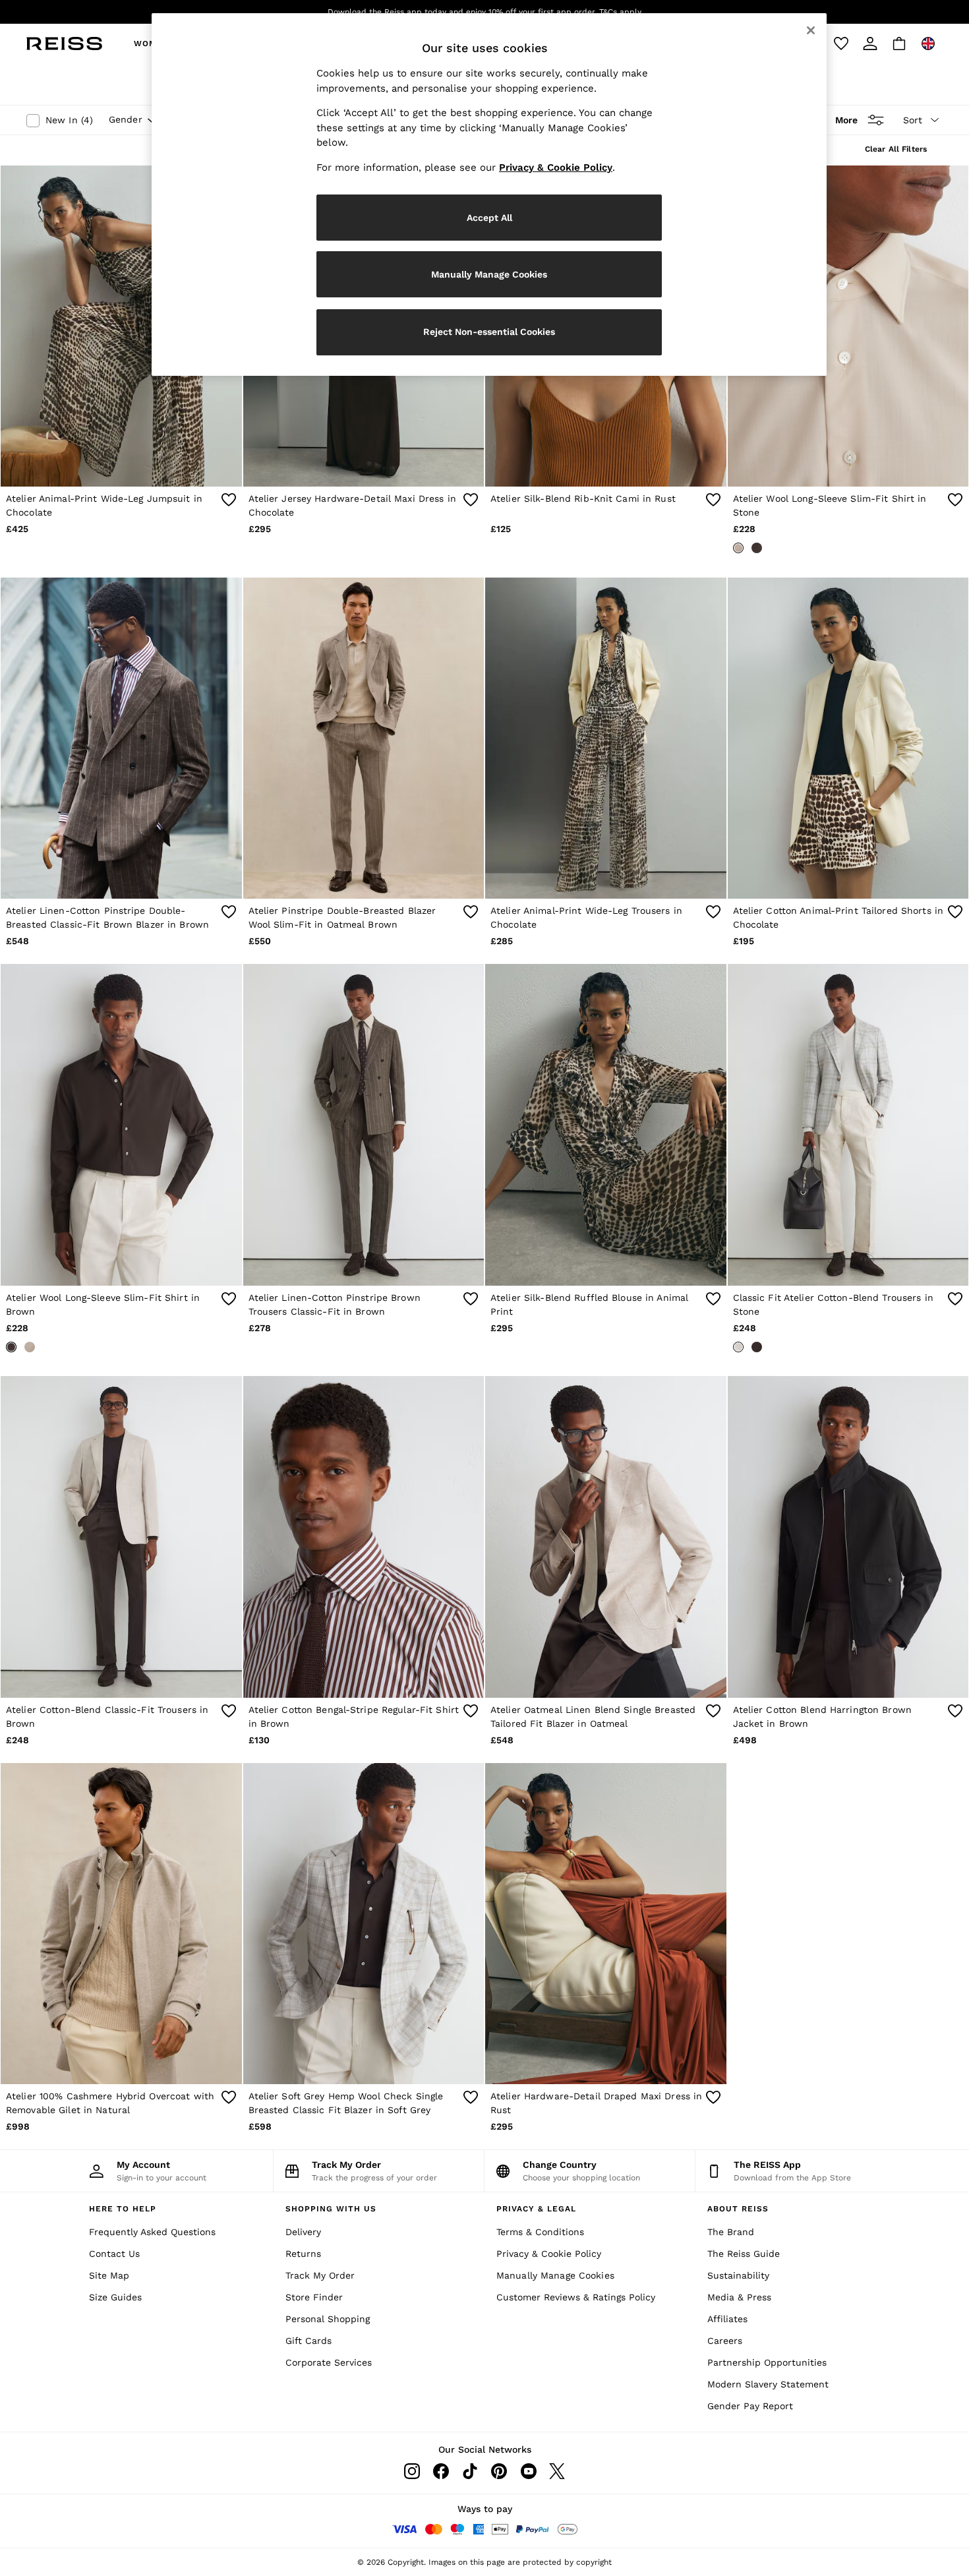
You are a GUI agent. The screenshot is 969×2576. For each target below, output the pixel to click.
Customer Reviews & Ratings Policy (576, 2297)
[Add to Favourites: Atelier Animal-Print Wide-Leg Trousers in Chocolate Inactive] (713, 912)
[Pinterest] (499, 2471)
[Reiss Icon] (64, 44)
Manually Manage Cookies (555, 2275)
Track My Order (320, 2275)
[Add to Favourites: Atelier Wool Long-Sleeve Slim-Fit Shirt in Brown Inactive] (229, 1299)
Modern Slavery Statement (768, 2384)
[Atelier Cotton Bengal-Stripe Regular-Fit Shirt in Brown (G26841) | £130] (364, 1537)
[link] (870, 44)
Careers (725, 2341)
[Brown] (757, 548)
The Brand (731, 2232)
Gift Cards (308, 2341)
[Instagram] (412, 2471)
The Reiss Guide (744, 2254)
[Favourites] (841, 44)
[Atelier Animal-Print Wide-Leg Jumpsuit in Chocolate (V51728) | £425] (121, 326)
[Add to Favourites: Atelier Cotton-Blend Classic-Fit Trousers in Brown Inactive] (229, 1711)
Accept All (489, 218)
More (846, 120)
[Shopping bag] (899, 44)
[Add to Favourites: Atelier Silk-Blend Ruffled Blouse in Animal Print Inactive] (713, 1299)
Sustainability (738, 2275)
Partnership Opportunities (767, 2362)
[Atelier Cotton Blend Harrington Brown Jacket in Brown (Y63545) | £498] (848, 1537)
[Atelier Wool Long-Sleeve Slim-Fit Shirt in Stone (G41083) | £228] (848, 326)
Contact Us (114, 2254)
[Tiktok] (470, 2471)
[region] (489, 195)
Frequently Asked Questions (152, 2232)
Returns (303, 2254)
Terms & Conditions (540, 2232)
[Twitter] (557, 2471)
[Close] (811, 30)
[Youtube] (528, 2471)
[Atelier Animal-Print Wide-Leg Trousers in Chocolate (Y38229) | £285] (606, 738)
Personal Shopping (328, 2319)
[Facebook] (441, 2471)
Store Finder (314, 2297)
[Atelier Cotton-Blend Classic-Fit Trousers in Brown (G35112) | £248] (121, 1537)
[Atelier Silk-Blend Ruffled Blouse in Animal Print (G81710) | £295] (606, 1124)
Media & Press (739, 2297)
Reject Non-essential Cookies (489, 332)
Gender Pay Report (750, 2406)
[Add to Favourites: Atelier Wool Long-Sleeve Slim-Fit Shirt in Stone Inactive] (955, 500)
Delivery (303, 2232)
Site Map (109, 2275)
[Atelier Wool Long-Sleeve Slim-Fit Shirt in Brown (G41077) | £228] (121, 1124)
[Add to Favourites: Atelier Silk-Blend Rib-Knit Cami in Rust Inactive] (713, 500)
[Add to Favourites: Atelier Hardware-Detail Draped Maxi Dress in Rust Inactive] (713, 2097)
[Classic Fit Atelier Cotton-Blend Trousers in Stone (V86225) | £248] (848, 1124)
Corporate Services (329, 2362)
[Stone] (738, 548)
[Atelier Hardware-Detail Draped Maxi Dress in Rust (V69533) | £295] (606, 1924)
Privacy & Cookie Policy (549, 2254)
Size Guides (115, 2297)
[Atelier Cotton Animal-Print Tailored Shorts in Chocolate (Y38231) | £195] (848, 738)
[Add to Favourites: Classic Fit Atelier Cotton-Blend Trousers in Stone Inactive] (955, 1299)
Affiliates (727, 2319)
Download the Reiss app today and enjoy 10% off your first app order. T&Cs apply (484, 12)
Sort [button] (913, 120)
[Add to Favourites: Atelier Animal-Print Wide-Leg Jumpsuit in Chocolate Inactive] (229, 500)
